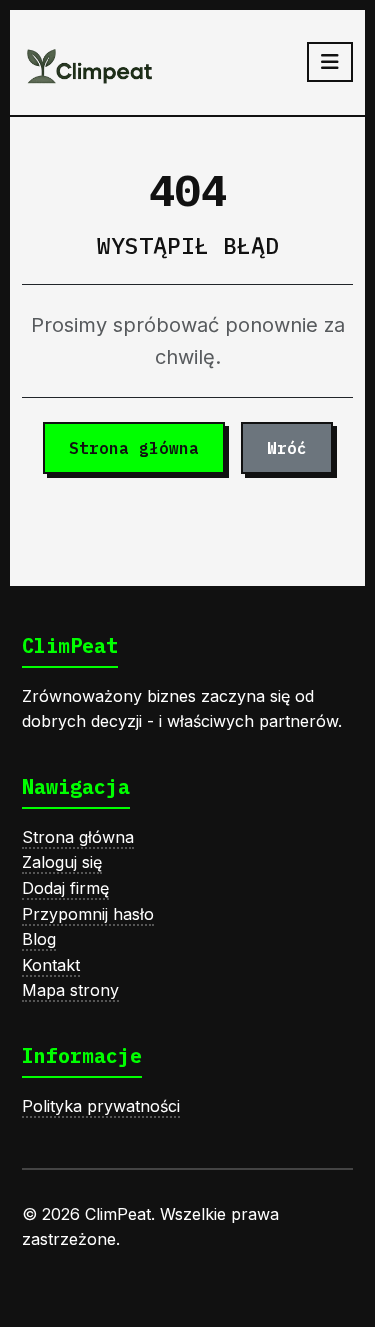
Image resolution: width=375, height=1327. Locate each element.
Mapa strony (70, 990)
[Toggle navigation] (330, 62)
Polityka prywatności (101, 1106)
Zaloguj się (62, 862)
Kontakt (51, 965)
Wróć (287, 448)
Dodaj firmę (65, 888)
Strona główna (134, 448)
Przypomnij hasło (88, 914)
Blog (39, 939)
